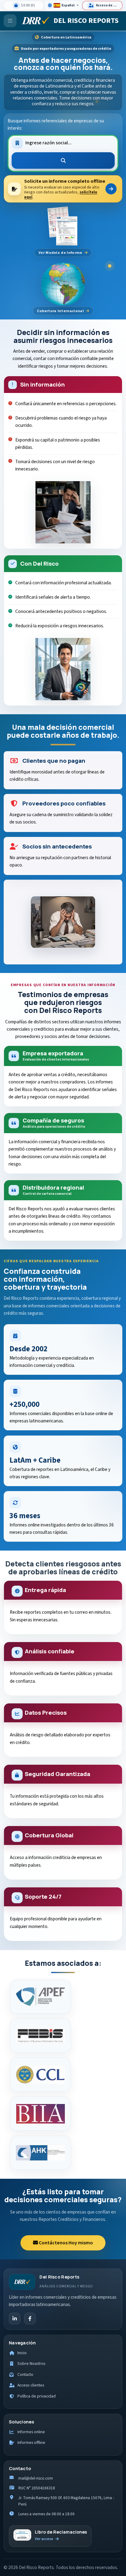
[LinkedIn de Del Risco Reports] (15, 2318)
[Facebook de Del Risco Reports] (30, 2318)
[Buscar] (63, 160)
